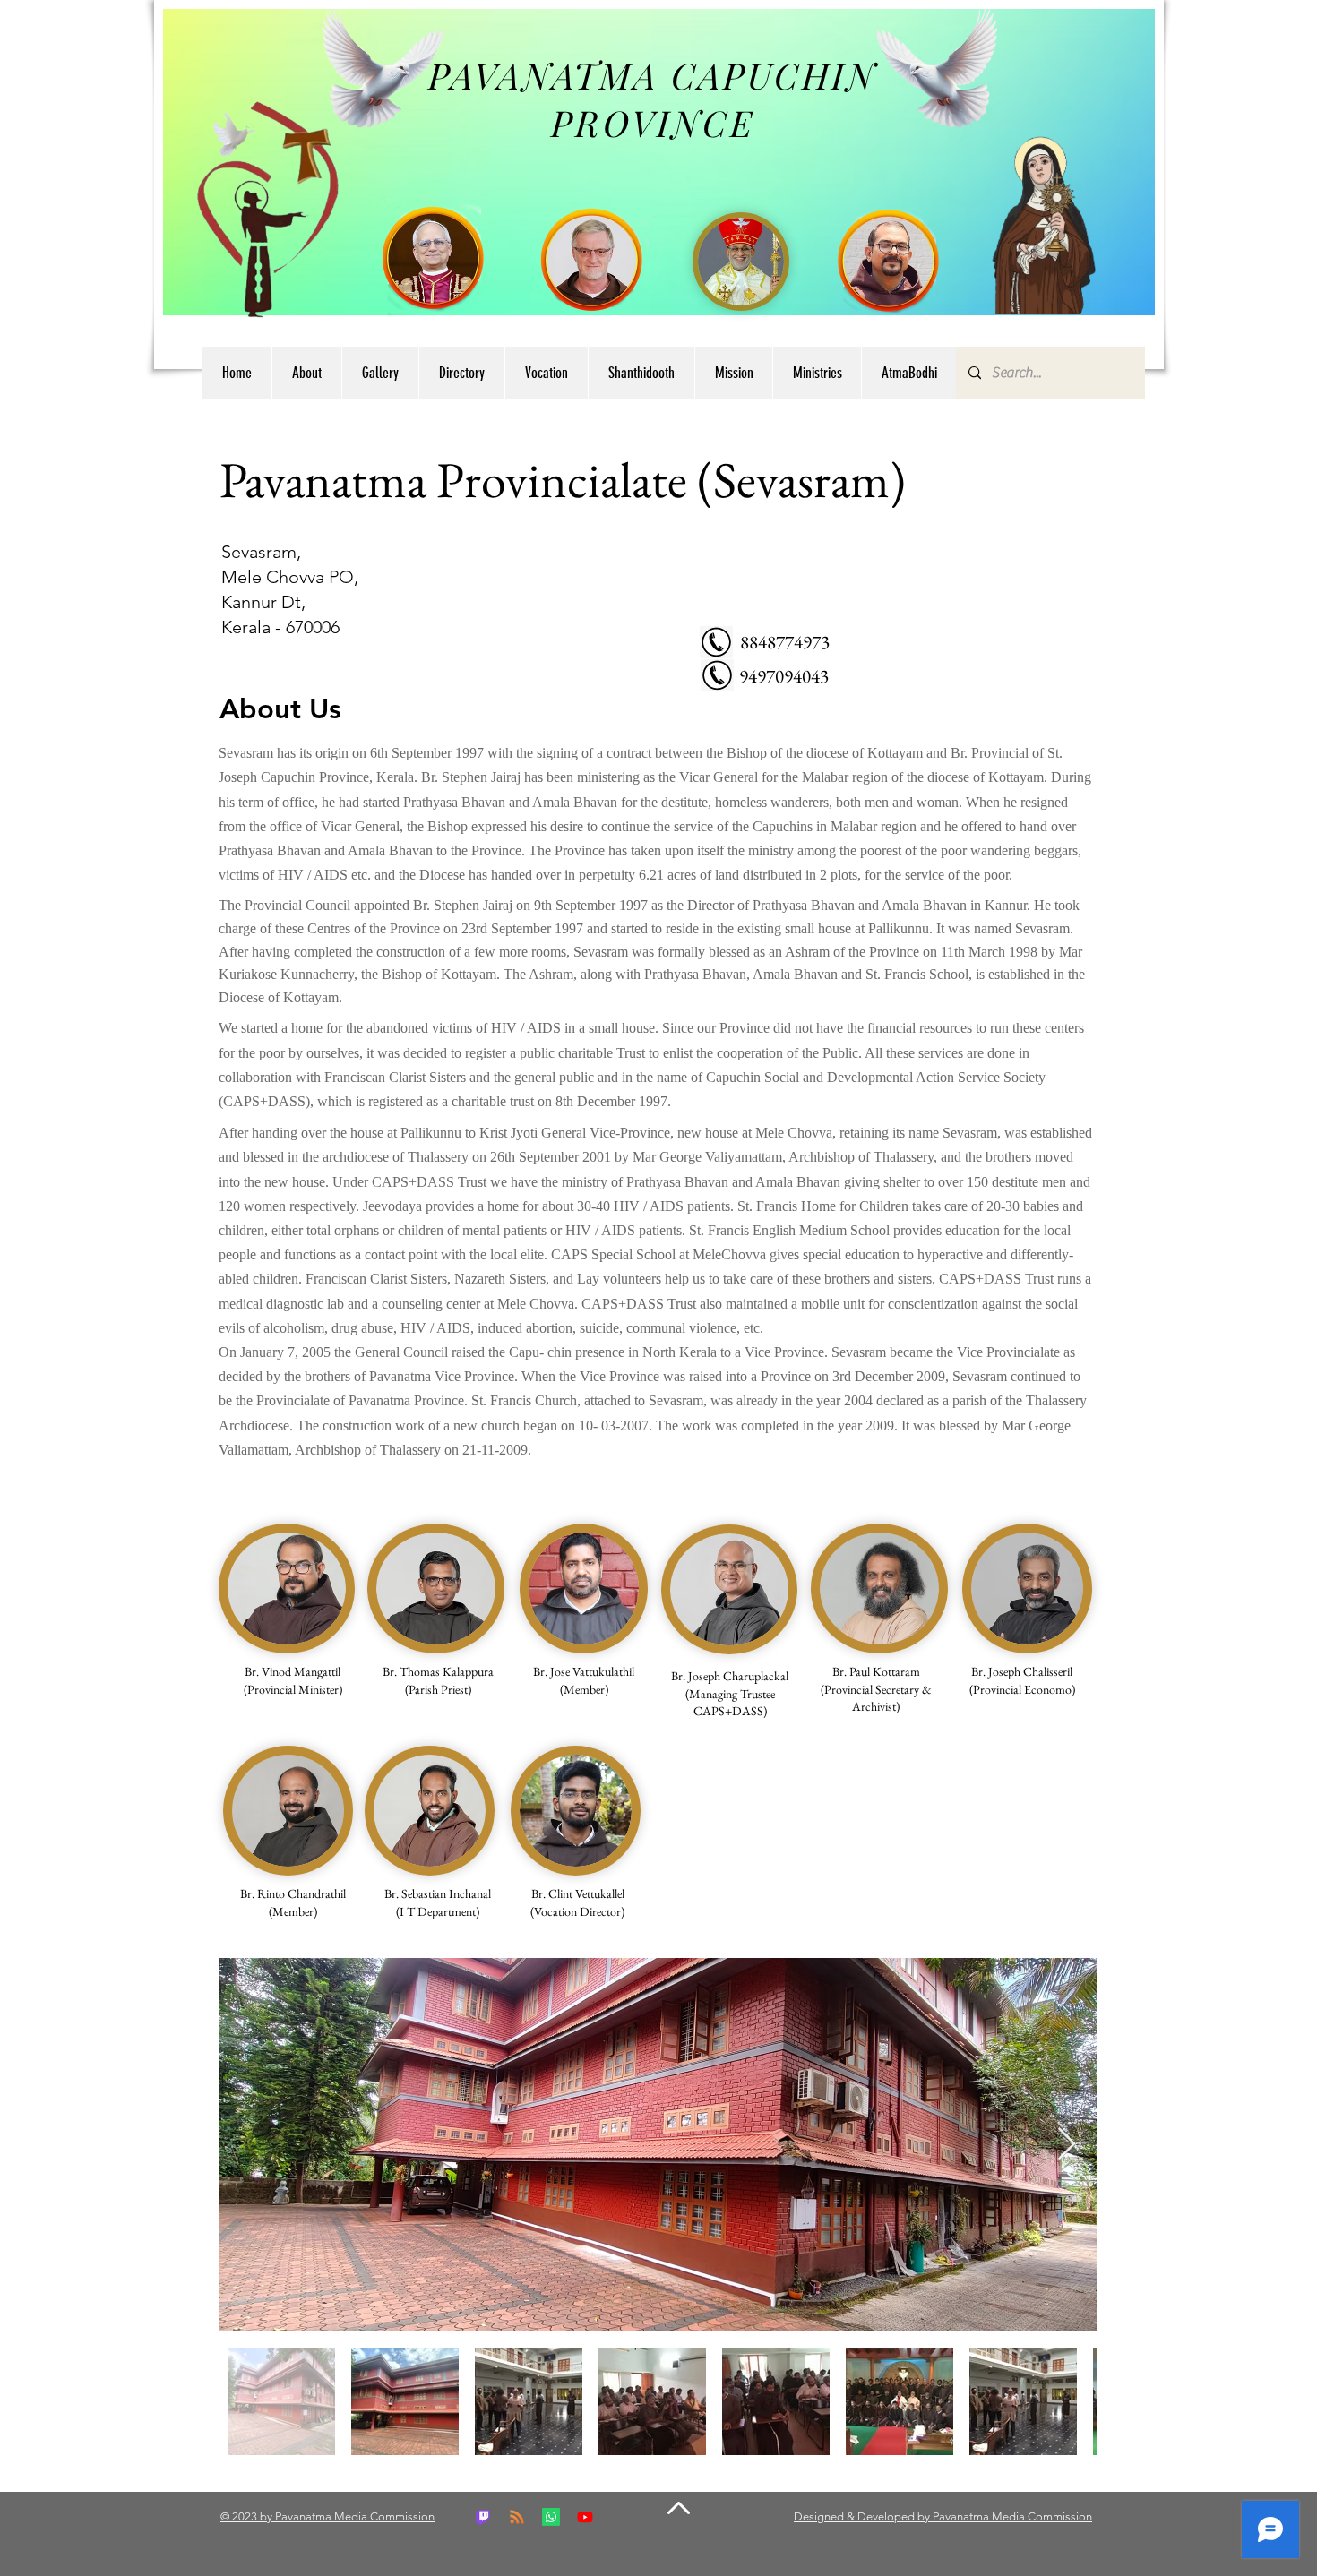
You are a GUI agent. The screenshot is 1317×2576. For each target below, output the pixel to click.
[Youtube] (585, 2517)
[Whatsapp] (551, 2517)
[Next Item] (1067, 2145)
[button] (461, 373)
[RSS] (517, 2517)
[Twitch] (483, 2517)
